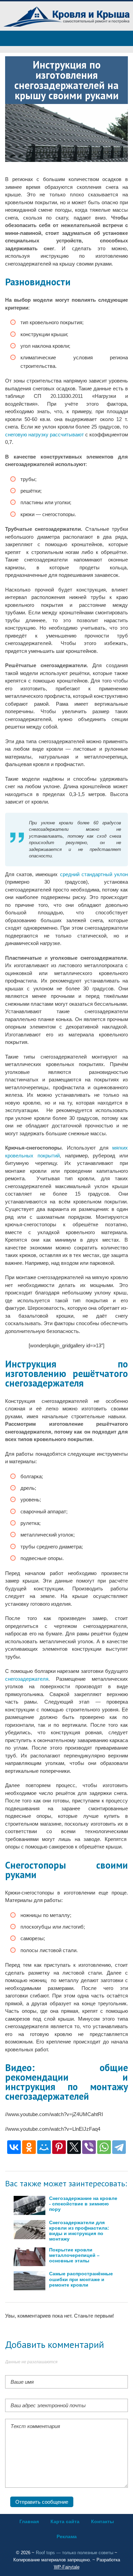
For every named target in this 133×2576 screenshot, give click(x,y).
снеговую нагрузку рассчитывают (45, 435)
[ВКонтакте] (14, 2147)
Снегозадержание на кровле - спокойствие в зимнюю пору (83, 2204)
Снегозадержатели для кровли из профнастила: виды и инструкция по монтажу (79, 2231)
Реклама (67, 2536)
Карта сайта (65, 2521)
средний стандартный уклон (94, 874)
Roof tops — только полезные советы (75, 2553)
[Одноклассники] (29, 2147)
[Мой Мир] (44, 2147)
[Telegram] (119, 2147)
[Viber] (89, 2147)
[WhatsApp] (104, 2147)
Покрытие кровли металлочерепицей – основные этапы (74, 2255)
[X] (74, 2147)
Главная (29, 2521)
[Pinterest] (59, 2147)
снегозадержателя (27, 1679)
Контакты (102, 2521)
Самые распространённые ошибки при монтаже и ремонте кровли (81, 2279)
